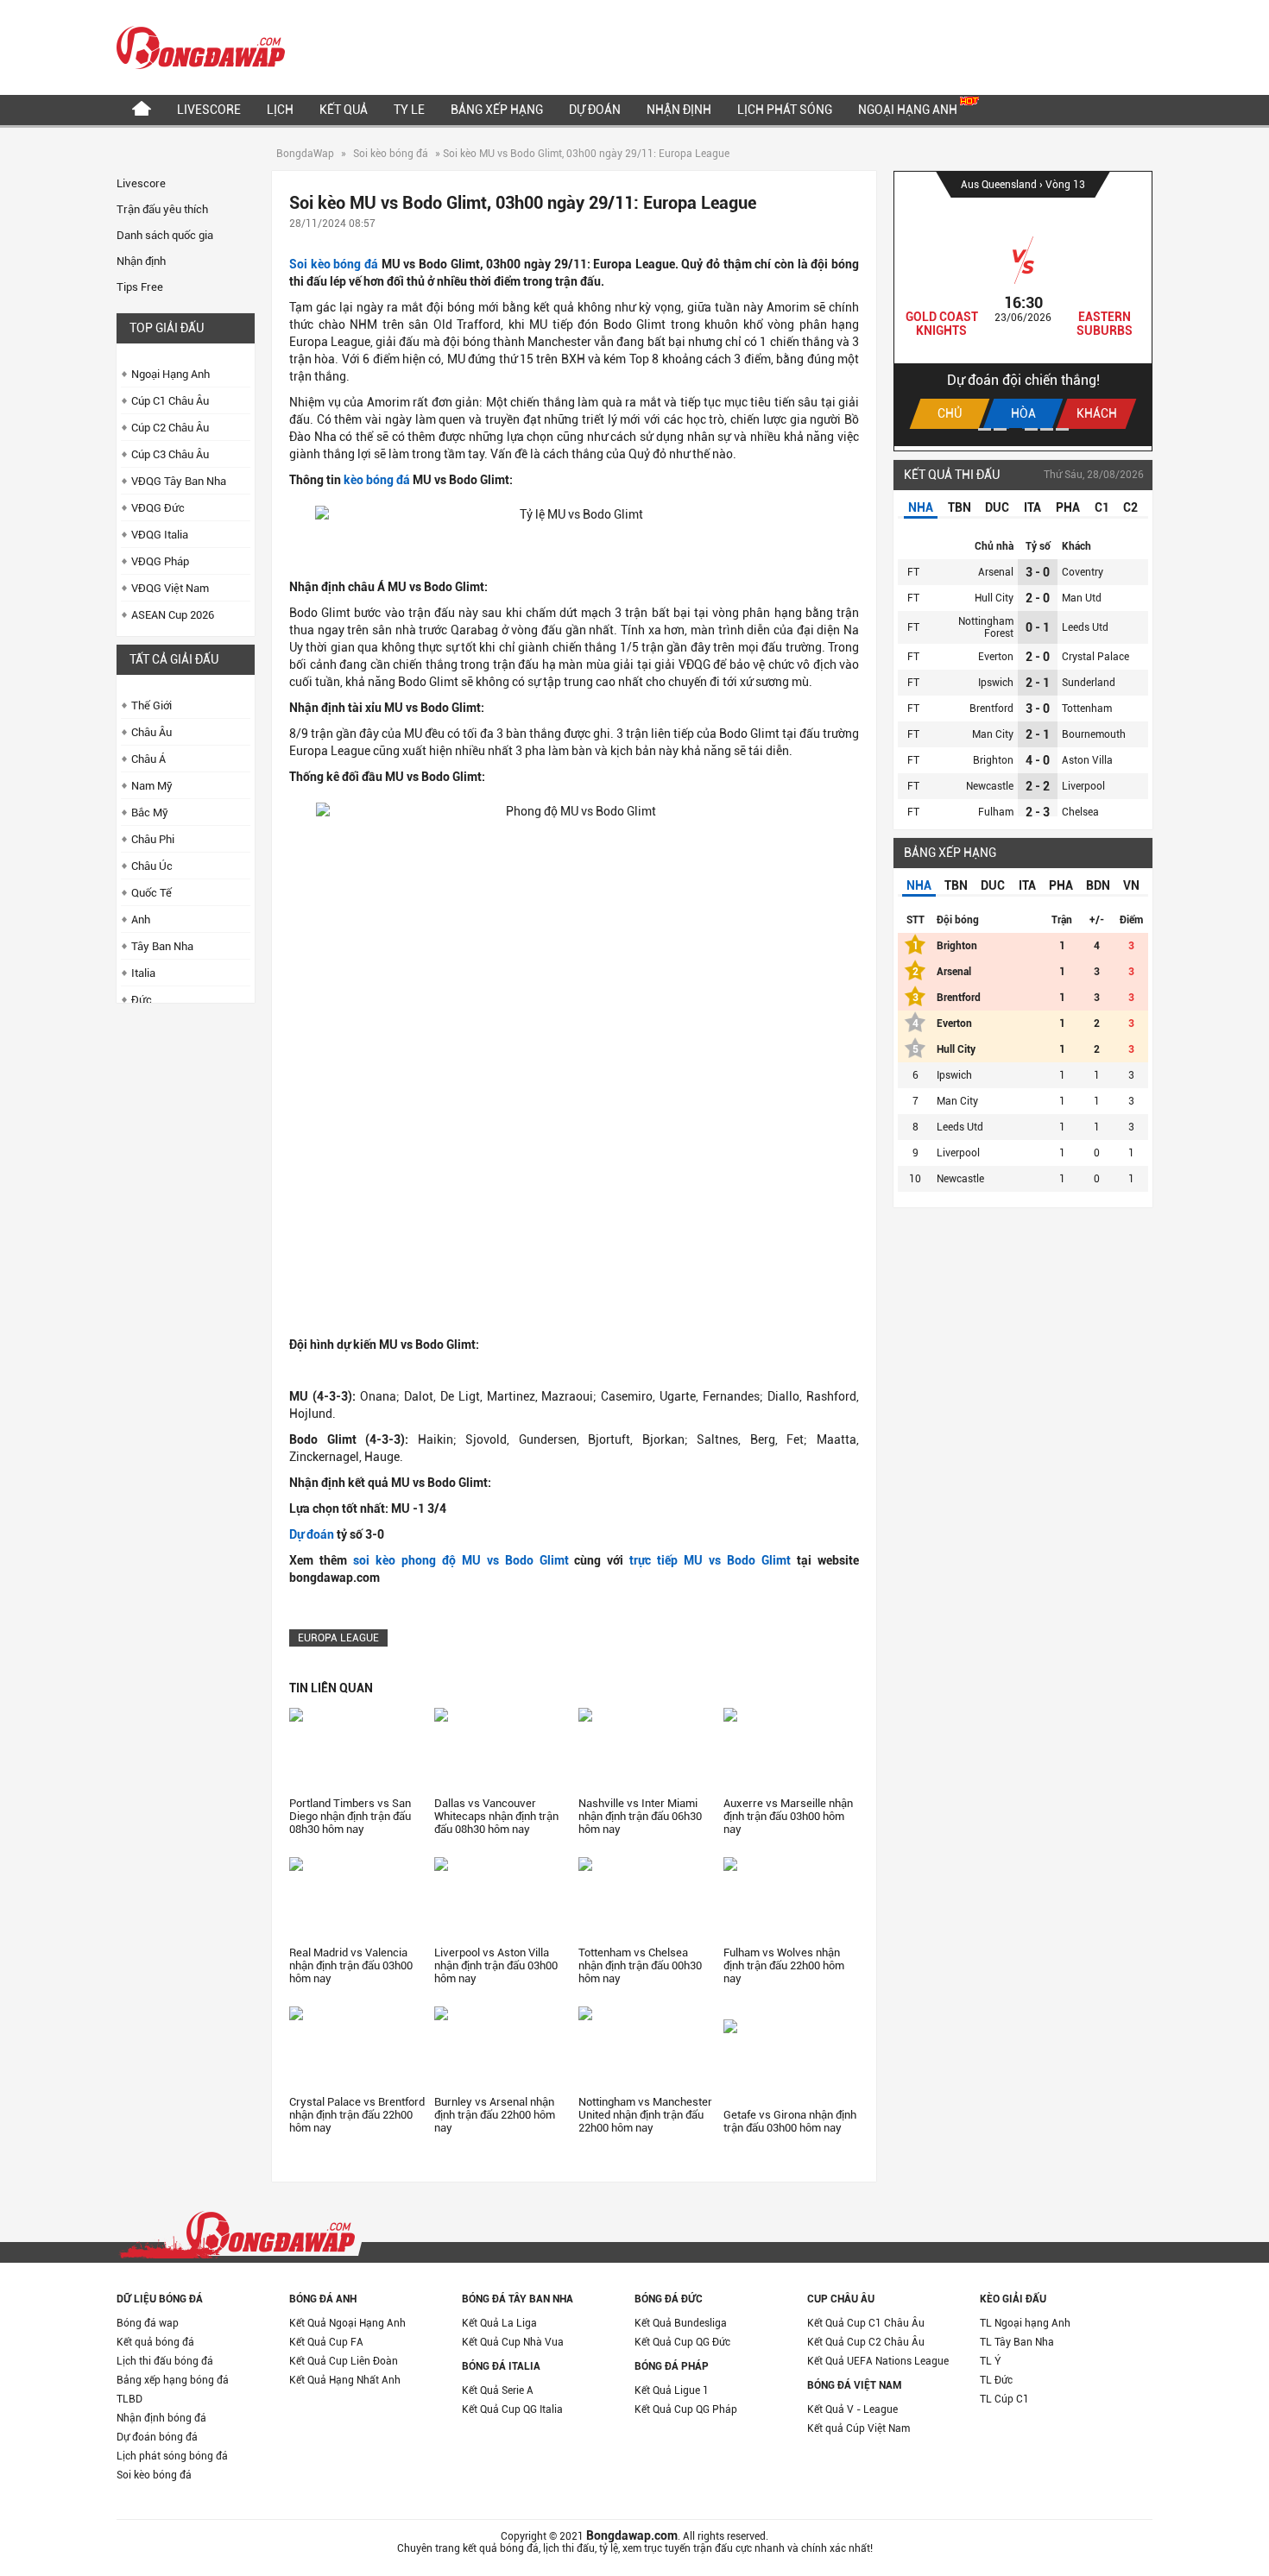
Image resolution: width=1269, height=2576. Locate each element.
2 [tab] (1000, 429)
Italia (143, 973)
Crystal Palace (1095, 657)
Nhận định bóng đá (161, 2418)
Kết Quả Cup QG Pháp (686, 2409)
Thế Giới (152, 705)
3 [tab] (1016, 429)
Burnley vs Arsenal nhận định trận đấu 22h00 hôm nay (495, 2115)
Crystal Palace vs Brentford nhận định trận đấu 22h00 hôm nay (357, 2115)
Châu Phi (153, 839)
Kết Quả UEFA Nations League (878, 2361)
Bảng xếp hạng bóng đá (173, 2380)
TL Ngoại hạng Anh (1025, 2323)
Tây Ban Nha (162, 946)
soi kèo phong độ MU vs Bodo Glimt (461, 1560)
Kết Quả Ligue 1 (672, 2390)
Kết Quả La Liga (499, 2323)
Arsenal (996, 572)
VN (1131, 885)
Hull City (994, 598)
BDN (1098, 885)
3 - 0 (1038, 572)
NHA (921, 507)
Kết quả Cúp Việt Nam (859, 2428)
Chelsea (1080, 812)
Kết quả (344, 110)
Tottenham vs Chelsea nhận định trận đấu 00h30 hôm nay (640, 1965)
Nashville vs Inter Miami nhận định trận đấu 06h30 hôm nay (640, 1816)
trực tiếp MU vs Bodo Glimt (710, 1560)
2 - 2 (1038, 786)
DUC (997, 507)
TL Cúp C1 (1004, 2399)
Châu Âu (152, 732)
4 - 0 (1038, 760)
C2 (1130, 507)
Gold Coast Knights (942, 324)
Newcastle (990, 786)
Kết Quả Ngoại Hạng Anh (347, 2323)
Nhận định (679, 110)
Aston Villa (1087, 760)
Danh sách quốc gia (165, 235)
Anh (141, 920)
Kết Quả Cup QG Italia (512, 2409)
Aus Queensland (1000, 185)
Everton (996, 657)
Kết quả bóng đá (155, 2342)
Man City (993, 734)
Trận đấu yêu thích (162, 209)
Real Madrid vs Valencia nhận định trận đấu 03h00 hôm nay (351, 1965)
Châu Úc (152, 866)
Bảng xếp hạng (497, 110)
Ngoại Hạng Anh (909, 110)
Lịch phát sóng (785, 110)
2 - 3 (1038, 812)
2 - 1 (1038, 683)
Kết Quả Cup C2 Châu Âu (866, 2342)
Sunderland (1089, 683)
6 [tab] (1062, 429)
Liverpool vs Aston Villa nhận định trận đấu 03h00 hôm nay (496, 1965)
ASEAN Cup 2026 (173, 615)
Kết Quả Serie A (498, 2390)
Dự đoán (595, 110)
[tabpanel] (1023, 309)
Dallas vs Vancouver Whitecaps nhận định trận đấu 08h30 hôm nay (496, 1816)
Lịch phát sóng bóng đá (172, 2456)
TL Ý (991, 2361)
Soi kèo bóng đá (391, 154)
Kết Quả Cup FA (326, 2342)
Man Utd (1082, 598)
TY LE (409, 110)
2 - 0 (1038, 598)
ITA (1032, 507)
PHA (1068, 507)
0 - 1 (1038, 627)
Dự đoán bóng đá (157, 2437)
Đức (142, 1000)
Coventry (1083, 572)
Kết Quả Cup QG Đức (682, 2342)
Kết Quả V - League (852, 2409)
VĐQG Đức (158, 508)
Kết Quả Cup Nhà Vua (513, 2342)
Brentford (991, 709)
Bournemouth (1094, 734)
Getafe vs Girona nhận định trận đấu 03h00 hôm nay (790, 2121)
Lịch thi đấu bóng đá (165, 2361)
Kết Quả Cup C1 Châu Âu (866, 2323)
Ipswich (996, 683)
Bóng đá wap (148, 2323)
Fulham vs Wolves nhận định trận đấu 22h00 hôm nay (784, 1965)
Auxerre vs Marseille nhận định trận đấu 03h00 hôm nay (788, 1816)
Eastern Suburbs (1105, 324)
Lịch (280, 110)
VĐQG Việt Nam (170, 588)
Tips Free (140, 287)
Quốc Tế (152, 893)
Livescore (209, 110)
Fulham (996, 812)
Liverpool (1083, 786)
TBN (960, 507)
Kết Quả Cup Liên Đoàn (344, 2361)
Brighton (993, 760)
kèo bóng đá (377, 480)
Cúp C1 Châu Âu (170, 401)
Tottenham (1087, 709)
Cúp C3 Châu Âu (170, 454)
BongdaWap (305, 154)
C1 (1102, 507)
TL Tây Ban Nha (1017, 2342)
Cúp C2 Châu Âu (170, 428)
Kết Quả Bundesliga (681, 2323)
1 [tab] (985, 429)
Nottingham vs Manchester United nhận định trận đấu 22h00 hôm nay (645, 2115)
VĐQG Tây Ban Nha (179, 481)
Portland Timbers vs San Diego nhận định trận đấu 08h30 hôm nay (350, 1816)
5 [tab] (1047, 429)
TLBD (129, 2399)
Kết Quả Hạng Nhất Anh (345, 2380)
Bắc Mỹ (150, 812)
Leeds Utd (1085, 627)
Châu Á (148, 759)
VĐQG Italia (160, 535)
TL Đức (996, 2380)
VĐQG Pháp (160, 561)
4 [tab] (1031, 429)
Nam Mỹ (152, 786)
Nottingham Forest (986, 627)
